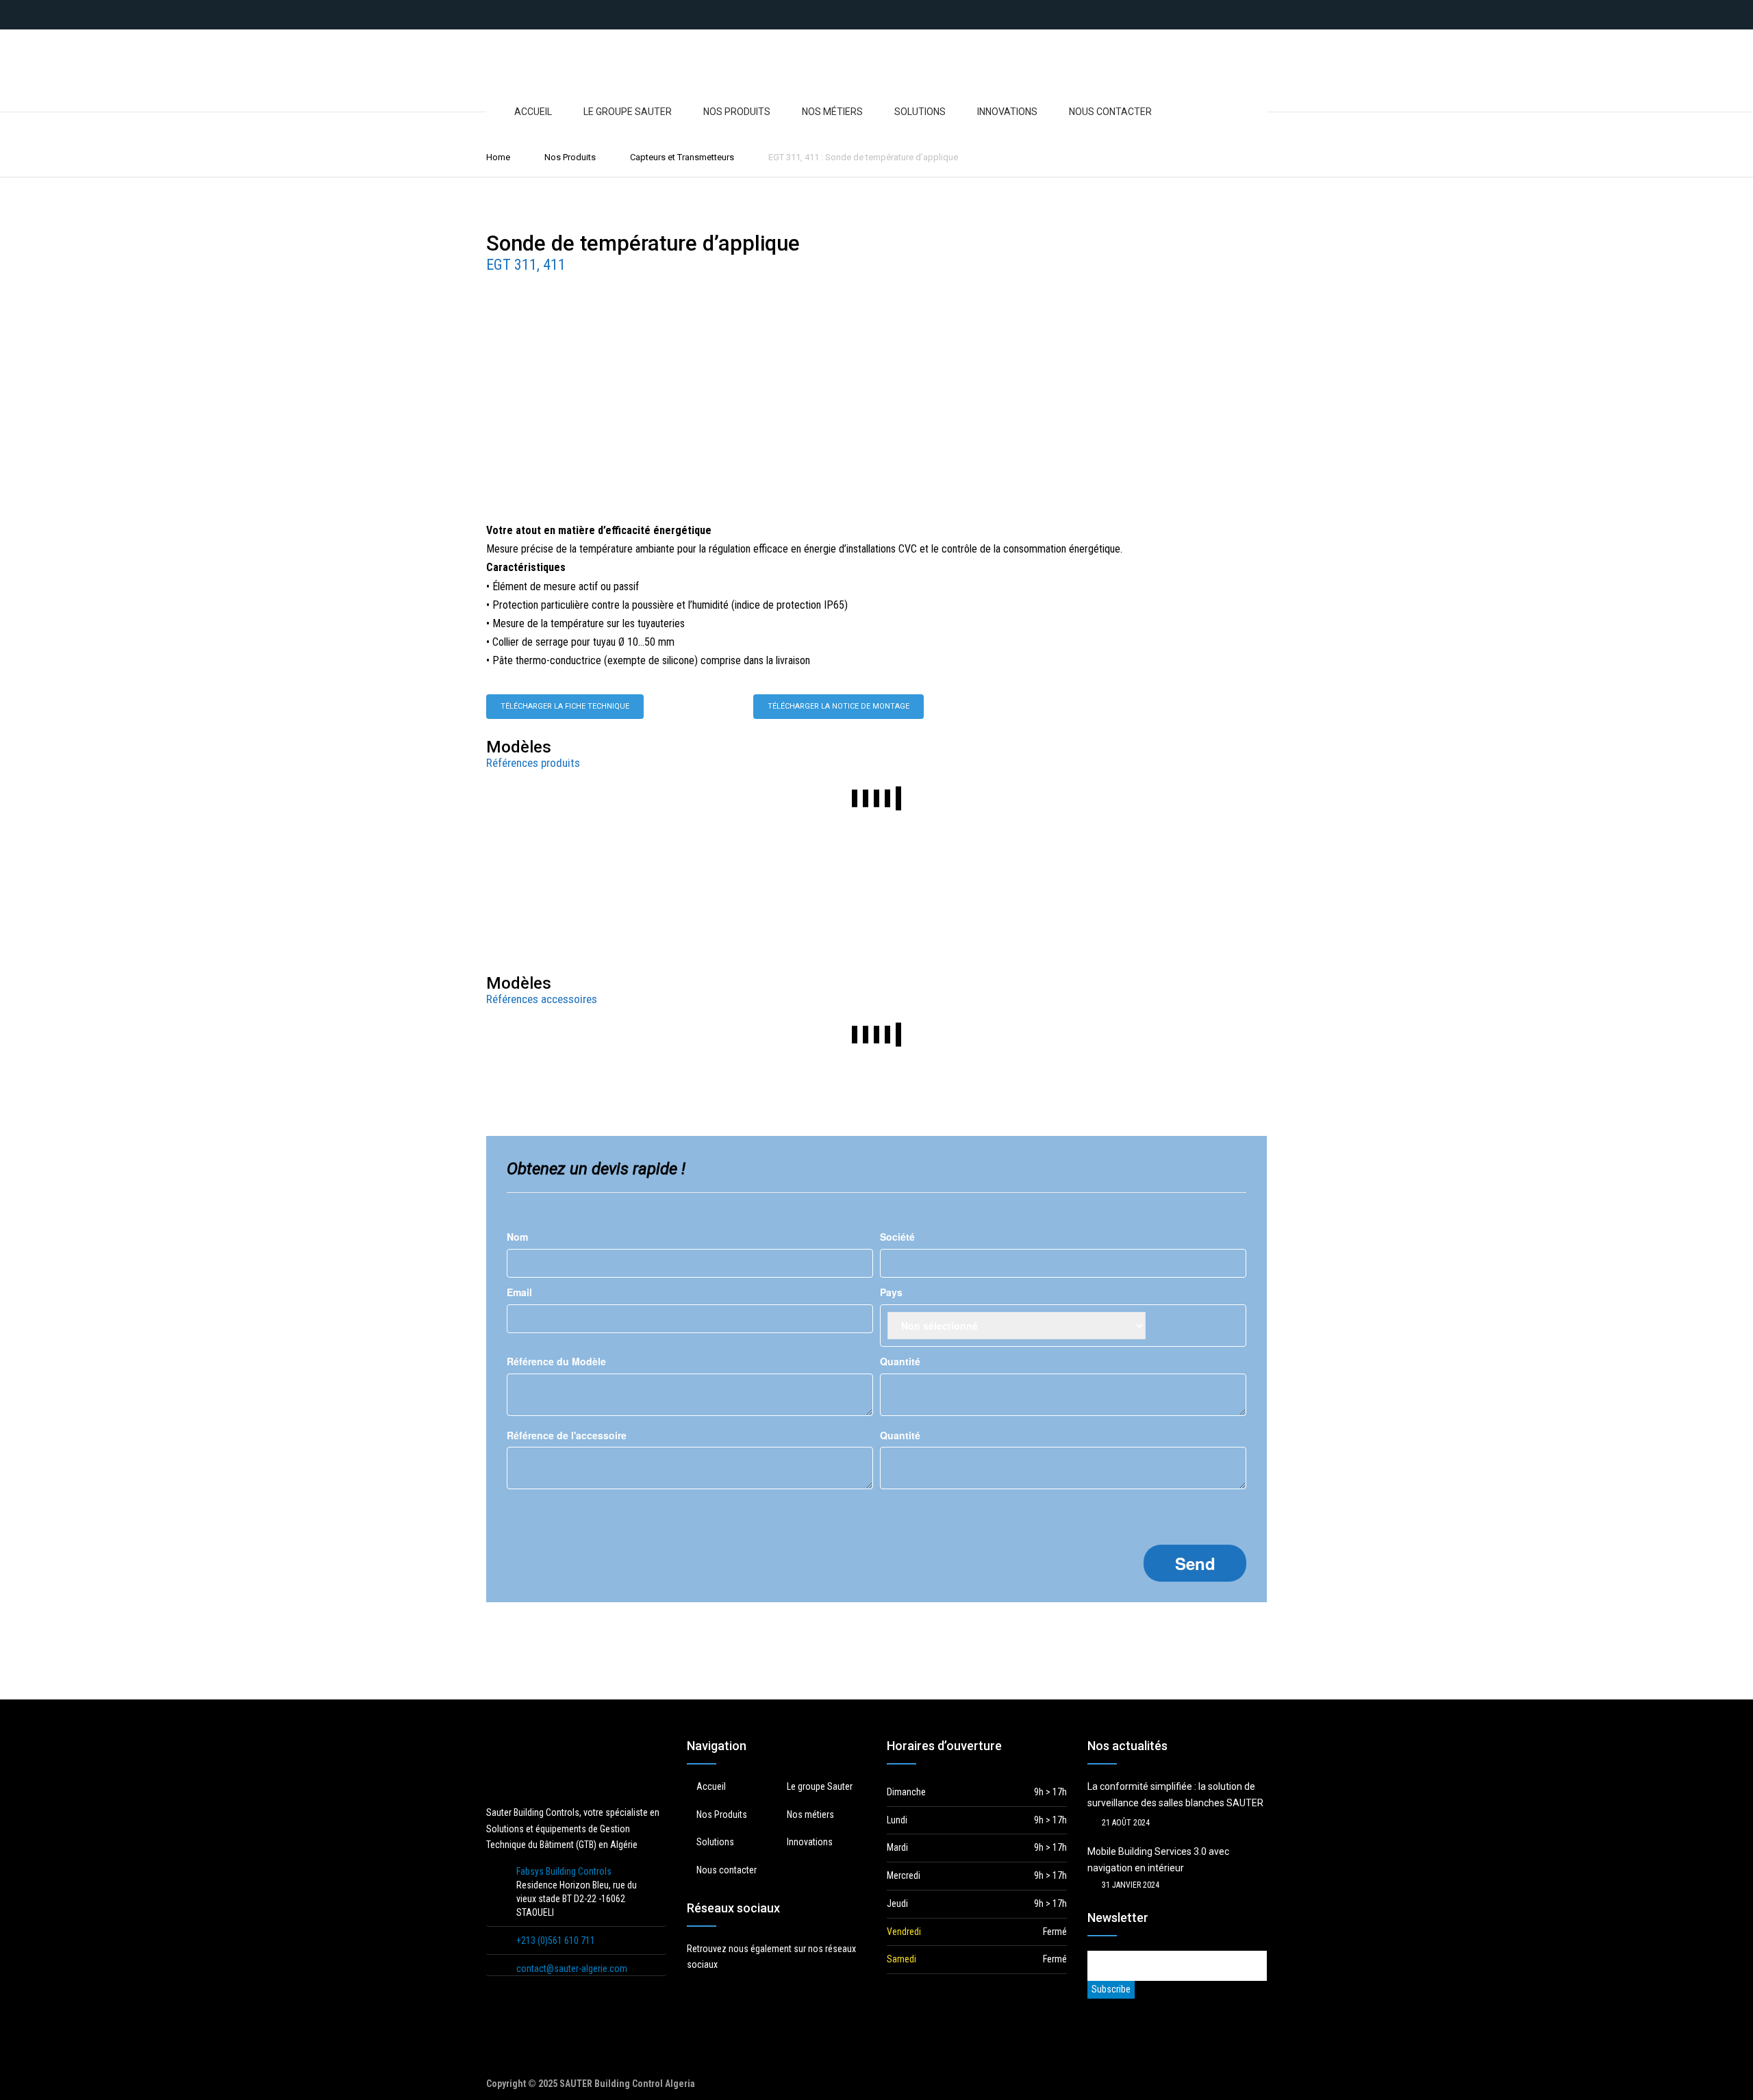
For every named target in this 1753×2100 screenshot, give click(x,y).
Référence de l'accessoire (567, 1435)
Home (498, 157)
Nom (517, 1237)
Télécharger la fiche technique (565, 706)
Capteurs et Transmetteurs (682, 157)
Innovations (1007, 112)
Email (519, 1292)
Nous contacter (1110, 112)
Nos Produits (737, 112)
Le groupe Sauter (628, 112)
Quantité (900, 1361)
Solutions (920, 112)
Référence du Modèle (556, 1361)
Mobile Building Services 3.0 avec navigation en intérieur (1158, 1860)
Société (897, 1237)
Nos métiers (832, 112)
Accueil (533, 112)
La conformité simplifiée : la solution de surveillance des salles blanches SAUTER (1175, 1795)
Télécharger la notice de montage (838, 706)
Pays (891, 1292)
